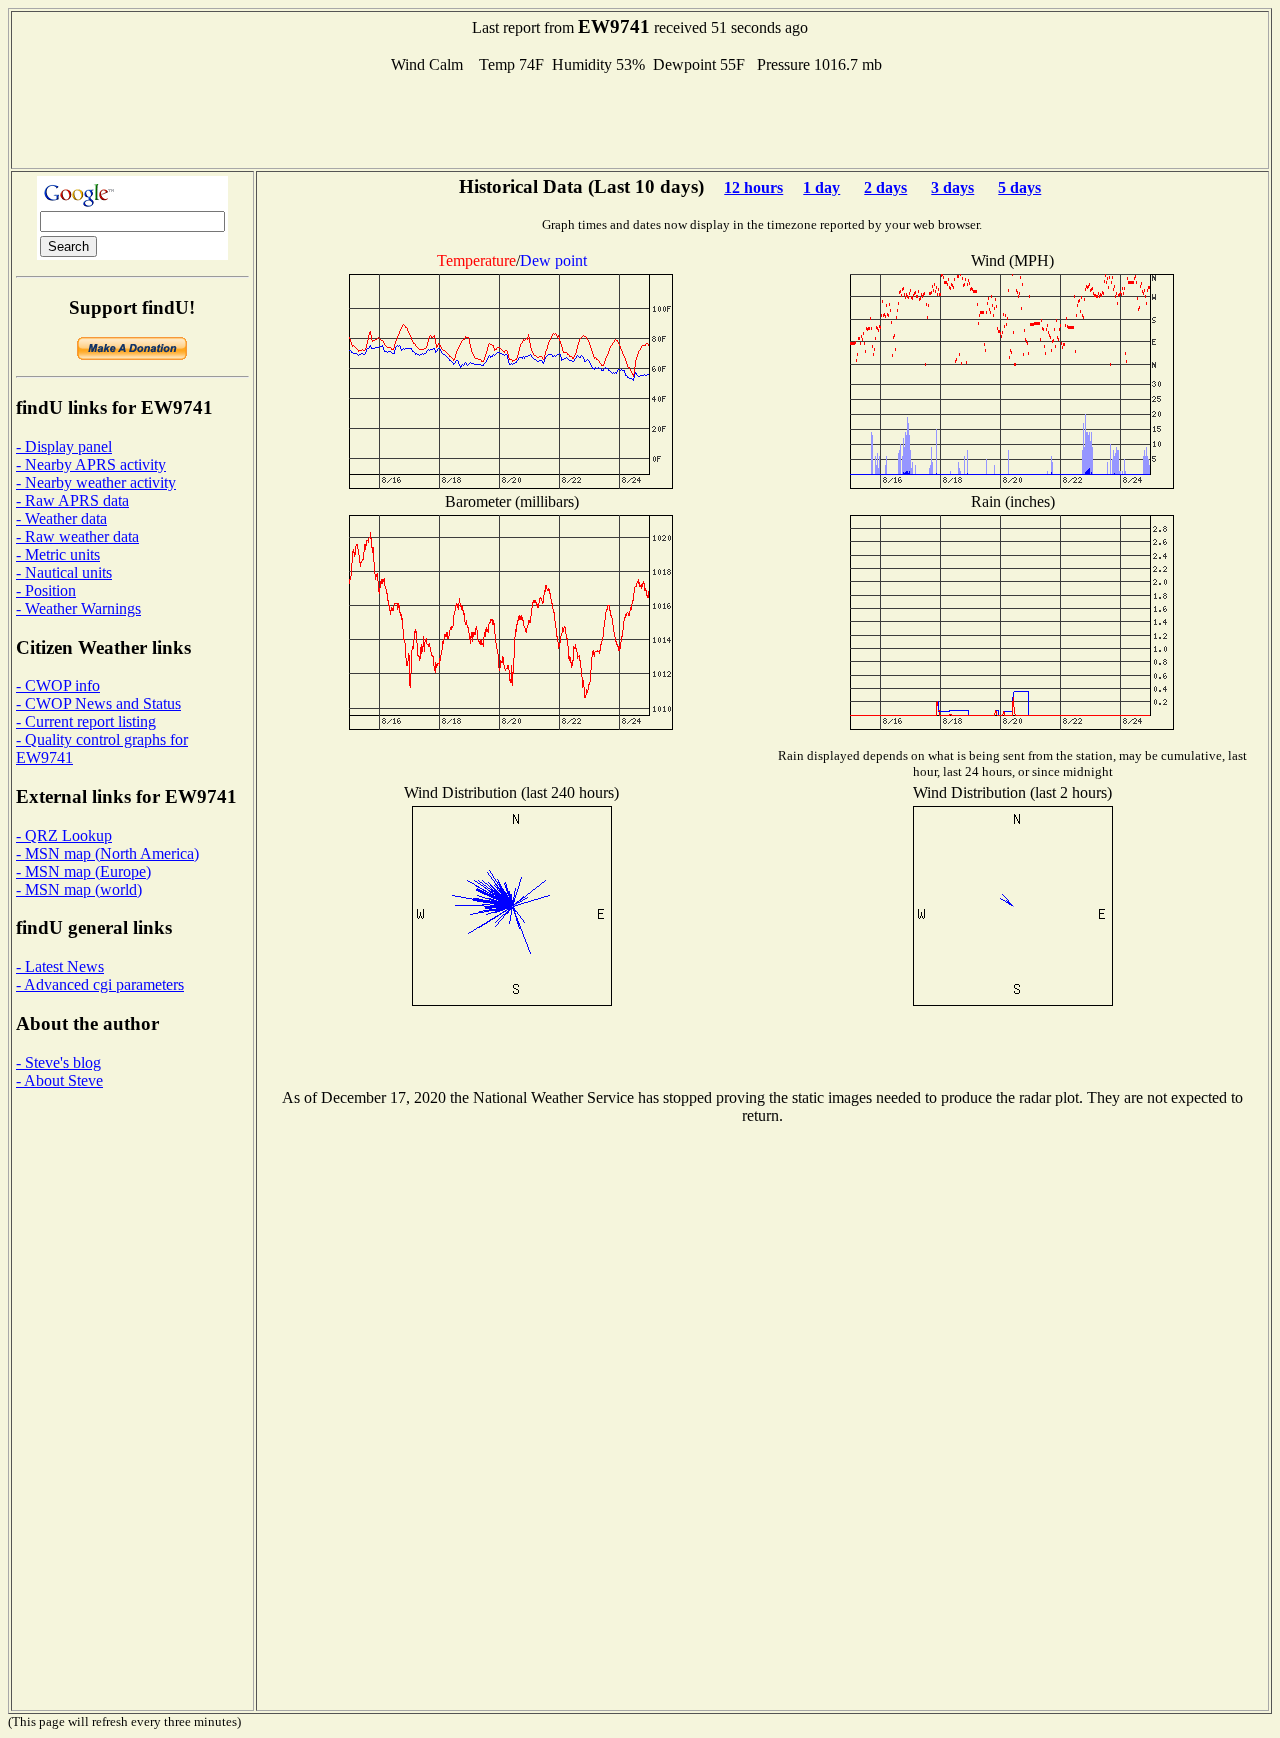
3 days (952, 187)
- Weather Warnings (78, 608)
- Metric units (58, 554)
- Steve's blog (58, 1062)
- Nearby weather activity (96, 482)
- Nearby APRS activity (91, 464)
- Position (46, 590)
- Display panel (64, 446)
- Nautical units (64, 572)
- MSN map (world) (79, 889)
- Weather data (61, 518)
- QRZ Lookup (64, 835)
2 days (885, 187)
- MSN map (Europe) (83, 871)
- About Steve (59, 1080)
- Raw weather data (77, 536)
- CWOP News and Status (98, 703)
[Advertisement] (640, 119)
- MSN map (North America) (107, 853)
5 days (1019, 187)
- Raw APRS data (72, 500)
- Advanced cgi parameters (100, 984)
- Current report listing (86, 721)
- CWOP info (58, 685)
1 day (821, 187)
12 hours (753, 187)
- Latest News (60, 966)
